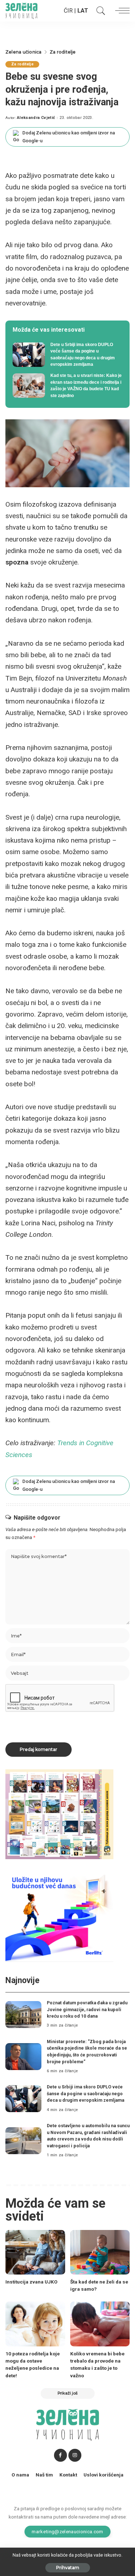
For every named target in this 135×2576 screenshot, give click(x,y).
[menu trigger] (121, 11)
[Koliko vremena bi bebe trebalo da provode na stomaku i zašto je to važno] (100, 2324)
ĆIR (68, 11)
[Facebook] (60, 2455)
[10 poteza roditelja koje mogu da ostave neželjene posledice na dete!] (35, 2324)
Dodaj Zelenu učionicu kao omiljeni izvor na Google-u (69, 137)
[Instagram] (75, 2455)
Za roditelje (22, 64)
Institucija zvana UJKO (31, 2282)
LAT (83, 11)
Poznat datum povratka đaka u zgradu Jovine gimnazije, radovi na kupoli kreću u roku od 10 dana (87, 2009)
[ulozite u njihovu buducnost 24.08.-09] (59, 1916)
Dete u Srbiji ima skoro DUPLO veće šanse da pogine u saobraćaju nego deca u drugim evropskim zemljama (85, 2093)
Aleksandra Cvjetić (36, 118)
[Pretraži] (99, 11)
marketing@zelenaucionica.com (67, 2531)
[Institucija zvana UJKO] (35, 2252)
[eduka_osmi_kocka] (59, 1814)
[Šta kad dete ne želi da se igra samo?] (100, 2252)
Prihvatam (68, 2568)
